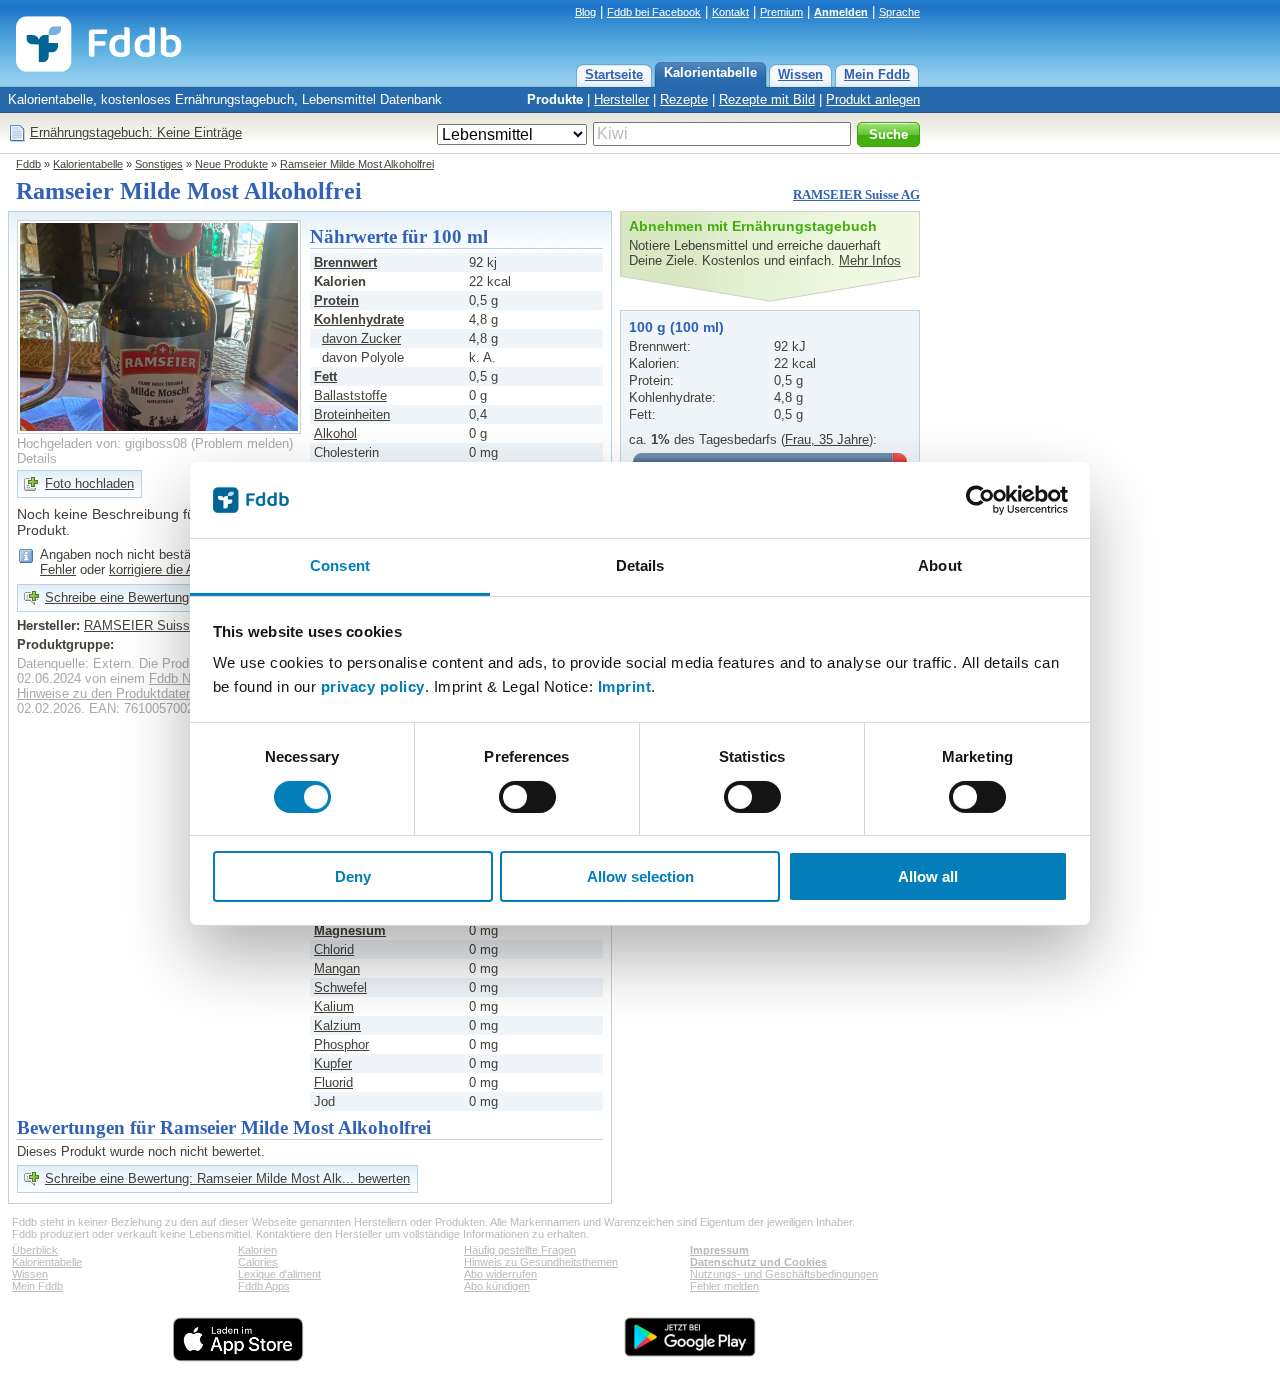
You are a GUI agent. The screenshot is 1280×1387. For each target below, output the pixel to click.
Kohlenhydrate (359, 319)
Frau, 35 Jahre (827, 439)
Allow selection (640, 876)
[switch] (527, 797)
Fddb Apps (264, 1286)
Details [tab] (640, 565)
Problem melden (242, 443)
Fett (325, 376)
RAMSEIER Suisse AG (856, 194)
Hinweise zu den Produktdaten (105, 693)
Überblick (35, 1250)
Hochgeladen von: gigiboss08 (102, 443)
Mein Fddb (877, 74)
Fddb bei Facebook (654, 12)
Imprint (625, 686)
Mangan (337, 968)
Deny (353, 876)
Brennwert (345, 262)
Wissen (800, 74)
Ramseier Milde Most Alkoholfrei (357, 164)
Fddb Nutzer (184, 678)
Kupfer (333, 1063)
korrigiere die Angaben (173, 569)
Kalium (334, 1006)
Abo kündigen (497, 1286)
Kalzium (337, 1025)
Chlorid (334, 949)
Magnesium (350, 930)
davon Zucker (361, 338)
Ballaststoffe (350, 395)
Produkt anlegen (873, 99)
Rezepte (684, 99)
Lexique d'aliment (279, 1274)
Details (37, 458)
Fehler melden (724, 1286)
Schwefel (340, 987)
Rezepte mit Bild (767, 99)
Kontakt (730, 12)
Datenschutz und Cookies (758, 1262)
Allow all (928, 876)
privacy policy (373, 686)
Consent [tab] (340, 565)
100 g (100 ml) (676, 327)
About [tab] (940, 565)
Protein (336, 300)
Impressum (719, 1250)
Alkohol (335, 433)
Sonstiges (159, 164)
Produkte (555, 99)
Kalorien (257, 1250)
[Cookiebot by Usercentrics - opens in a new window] (980, 500)
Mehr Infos (870, 260)
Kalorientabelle (710, 72)
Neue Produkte (231, 164)
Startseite (614, 74)
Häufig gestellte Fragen (520, 1250)
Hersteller (621, 99)
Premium (781, 12)
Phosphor (341, 1044)
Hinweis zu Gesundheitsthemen (541, 1262)
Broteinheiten (352, 414)
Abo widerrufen (500, 1274)
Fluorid (333, 1082)
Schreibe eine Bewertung (117, 597)
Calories (258, 1262)
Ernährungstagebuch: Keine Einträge (136, 132)
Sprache (899, 12)
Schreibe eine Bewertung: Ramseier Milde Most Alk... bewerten (227, 1178)
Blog (585, 12)
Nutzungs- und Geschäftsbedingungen (784, 1274)
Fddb (28, 164)
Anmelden (841, 12)
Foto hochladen (89, 483)
